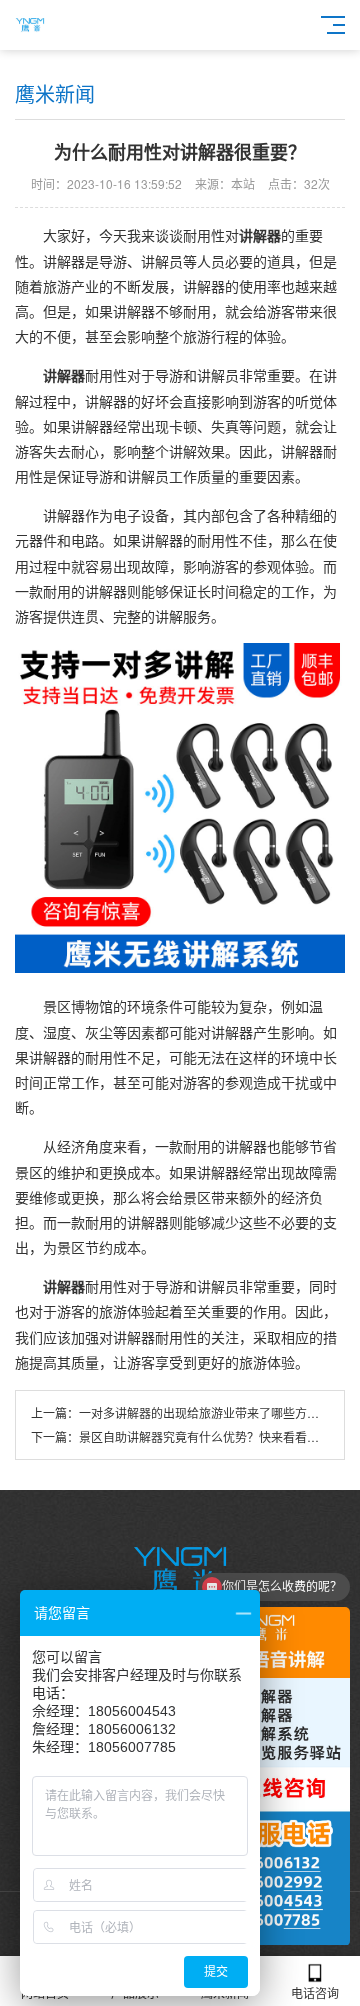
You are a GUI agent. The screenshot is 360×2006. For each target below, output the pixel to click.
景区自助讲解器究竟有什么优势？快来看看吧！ (205, 1436)
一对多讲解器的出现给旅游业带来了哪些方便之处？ (217, 1412)
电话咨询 (315, 1992)
